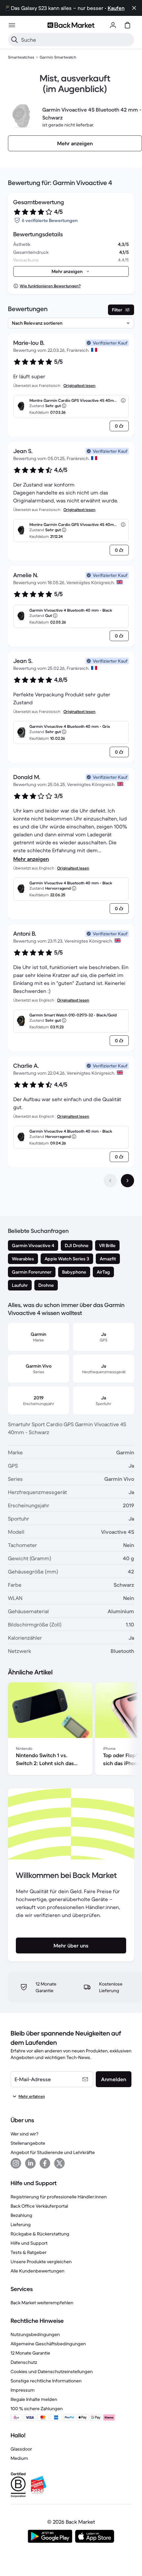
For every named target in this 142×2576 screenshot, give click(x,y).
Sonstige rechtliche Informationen (46, 2381)
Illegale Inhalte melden (34, 2399)
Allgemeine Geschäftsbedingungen (48, 2344)
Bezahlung (21, 2215)
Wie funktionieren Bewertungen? (50, 286)
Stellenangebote (28, 2143)
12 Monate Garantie (30, 2353)
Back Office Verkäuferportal (39, 2206)
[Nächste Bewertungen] (127, 1181)
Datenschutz (24, 2362)
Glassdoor (21, 2449)
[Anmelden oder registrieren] (113, 25)
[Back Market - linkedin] (30, 2163)
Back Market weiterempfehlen (42, 2303)
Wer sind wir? (24, 2134)
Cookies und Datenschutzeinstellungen (52, 2371)
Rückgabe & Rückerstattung (40, 2234)
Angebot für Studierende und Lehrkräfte (53, 2152)
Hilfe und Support (29, 2243)
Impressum (23, 2390)
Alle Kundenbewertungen (37, 2271)
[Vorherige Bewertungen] (110, 1181)
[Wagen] (127, 25)
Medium (19, 2458)
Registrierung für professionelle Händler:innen (59, 2197)
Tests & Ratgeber (29, 2252)
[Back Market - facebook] (45, 2163)
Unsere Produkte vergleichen (41, 2262)
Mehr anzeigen (31, 859)
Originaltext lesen (79, 385)
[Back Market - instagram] (16, 2163)
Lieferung (21, 2225)
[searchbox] (76, 40)
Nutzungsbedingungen (35, 2334)
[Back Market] (71, 25)
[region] (71, 1730)
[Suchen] (15, 40)
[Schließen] (134, 8)
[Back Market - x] (59, 2163)
